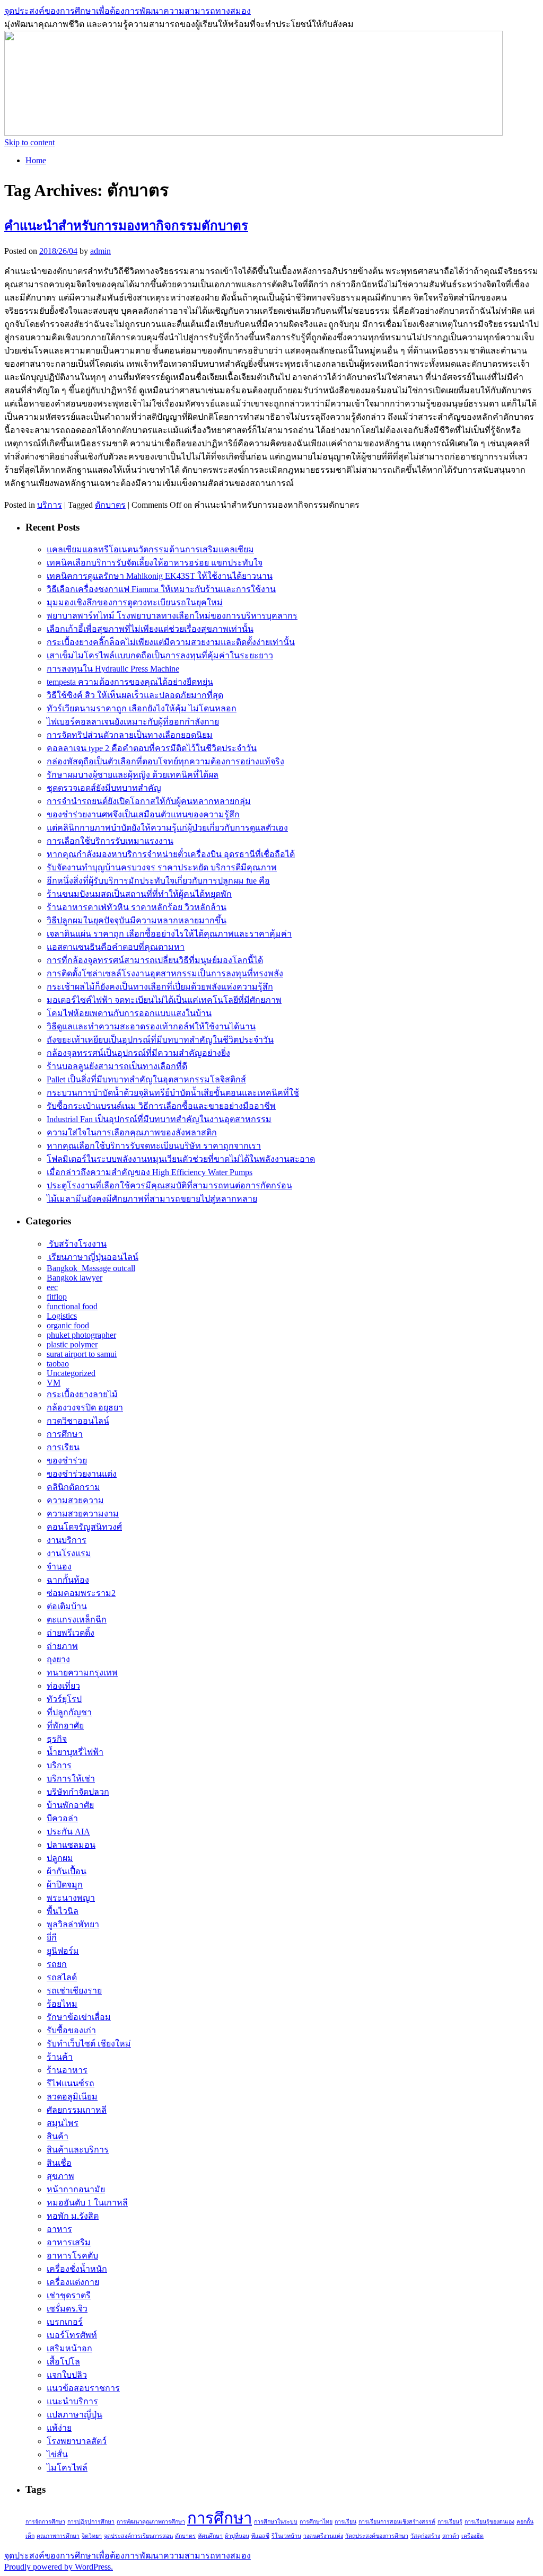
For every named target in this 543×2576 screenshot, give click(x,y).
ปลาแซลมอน (71, 1845)
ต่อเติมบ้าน (67, 1606)
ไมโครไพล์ (67, 2468)
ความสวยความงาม (83, 1514)
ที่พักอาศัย (65, 1726)
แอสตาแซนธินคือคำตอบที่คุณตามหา (116, 947)
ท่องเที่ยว (63, 1686)
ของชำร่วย (67, 1461)
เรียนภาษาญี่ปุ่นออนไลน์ (93, 1257)
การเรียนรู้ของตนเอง (489, 2522)
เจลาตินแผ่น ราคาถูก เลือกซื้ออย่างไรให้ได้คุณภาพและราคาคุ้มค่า (169, 934)
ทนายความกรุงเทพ (82, 1673)
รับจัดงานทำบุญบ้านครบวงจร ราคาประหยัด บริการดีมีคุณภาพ (162, 867)
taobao (58, 1364)
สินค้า (58, 2136)
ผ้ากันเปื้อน (67, 1871)
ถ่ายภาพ (62, 1646)
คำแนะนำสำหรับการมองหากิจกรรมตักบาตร (126, 226)
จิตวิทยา (92, 2536)
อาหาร (59, 2229)
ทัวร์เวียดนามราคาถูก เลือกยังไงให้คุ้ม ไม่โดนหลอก (142, 708)
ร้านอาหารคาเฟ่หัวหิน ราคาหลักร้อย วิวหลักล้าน (137, 907)
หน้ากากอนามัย (76, 2189)
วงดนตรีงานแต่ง (323, 2536)
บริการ (50, 505)
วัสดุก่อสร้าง (425, 2536)
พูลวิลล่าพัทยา (73, 1924)
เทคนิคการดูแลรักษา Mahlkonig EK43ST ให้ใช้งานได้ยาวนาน (160, 576)
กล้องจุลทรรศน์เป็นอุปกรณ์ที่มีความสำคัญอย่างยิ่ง (138, 1053)
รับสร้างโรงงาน (77, 1244)
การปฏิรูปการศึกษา (91, 2522)
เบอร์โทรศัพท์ (72, 2335)
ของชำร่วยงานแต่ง (82, 1474)
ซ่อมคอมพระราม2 (81, 1593)
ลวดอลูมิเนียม (72, 2097)
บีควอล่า (62, 1818)
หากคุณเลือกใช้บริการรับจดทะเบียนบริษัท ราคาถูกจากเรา (154, 1146)
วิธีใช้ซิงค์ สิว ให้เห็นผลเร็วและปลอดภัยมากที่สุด (135, 695)
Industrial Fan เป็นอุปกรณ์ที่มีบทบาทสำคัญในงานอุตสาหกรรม (159, 1119)
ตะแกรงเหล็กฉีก (77, 1620)
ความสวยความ (75, 1500)
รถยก (57, 1964)
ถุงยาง (58, 1659)
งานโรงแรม (69, 1553)
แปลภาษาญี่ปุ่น (75, 2415)
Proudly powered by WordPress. (59, 2567)
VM (54, 1383)
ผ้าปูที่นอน (237, 2536)
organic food (68, 1325)
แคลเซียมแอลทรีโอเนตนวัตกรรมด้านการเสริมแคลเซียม (150, 549)
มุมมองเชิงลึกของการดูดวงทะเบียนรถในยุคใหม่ (135, 602)
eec (52, 1287)
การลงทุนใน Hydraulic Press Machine (113, 669)
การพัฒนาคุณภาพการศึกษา (151, 2522)
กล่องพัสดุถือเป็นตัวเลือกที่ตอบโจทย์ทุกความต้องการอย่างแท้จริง (165, 761)
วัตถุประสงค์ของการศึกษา (377, 2536)
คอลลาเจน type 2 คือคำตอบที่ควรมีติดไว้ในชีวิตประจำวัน (152, 748)
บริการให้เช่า (71, 1779)
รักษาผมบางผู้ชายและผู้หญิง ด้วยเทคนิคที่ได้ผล (133, 775)
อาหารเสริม (69, 2242)
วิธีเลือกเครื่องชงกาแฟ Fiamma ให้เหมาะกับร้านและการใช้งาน (161, 589)
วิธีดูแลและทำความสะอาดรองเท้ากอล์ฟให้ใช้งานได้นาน (151, 1026)
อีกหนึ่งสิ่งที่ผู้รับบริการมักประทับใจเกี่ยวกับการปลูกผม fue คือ (158, 881)
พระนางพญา (71, 1898)
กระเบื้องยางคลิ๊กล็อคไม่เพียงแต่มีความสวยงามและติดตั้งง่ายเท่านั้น (171, 642)
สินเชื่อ (59, 2163)
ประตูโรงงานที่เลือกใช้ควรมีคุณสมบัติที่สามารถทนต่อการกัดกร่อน (169, 1185)
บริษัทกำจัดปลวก (78, 1792)
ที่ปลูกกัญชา (69, 1712)
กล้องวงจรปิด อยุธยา (85, 1408)
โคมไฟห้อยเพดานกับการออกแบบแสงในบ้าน (129, 1013)
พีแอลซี (260, 2536)
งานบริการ (67, 1540)
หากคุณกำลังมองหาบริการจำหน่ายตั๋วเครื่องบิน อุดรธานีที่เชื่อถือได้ (171, 854)
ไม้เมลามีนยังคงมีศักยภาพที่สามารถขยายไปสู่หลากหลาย (152, 1199)
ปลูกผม (60, 1858)
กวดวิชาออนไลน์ (78, 1421)
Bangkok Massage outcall (91, 1268)
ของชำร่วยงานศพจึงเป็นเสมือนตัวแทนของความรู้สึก (143, 814)
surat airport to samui (82, 1354)
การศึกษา (65, 1434)
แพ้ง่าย (59, 2428)
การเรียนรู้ (450, 2522)
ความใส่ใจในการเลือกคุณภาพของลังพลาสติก (132, 1132)
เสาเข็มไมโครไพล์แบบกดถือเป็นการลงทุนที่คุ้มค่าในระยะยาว (160, 655)
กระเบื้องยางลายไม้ (82, 1394)
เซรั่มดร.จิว (67, 2309)
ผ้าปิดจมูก (65, 1885)
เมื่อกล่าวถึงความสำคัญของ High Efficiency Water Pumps (150, 1172)
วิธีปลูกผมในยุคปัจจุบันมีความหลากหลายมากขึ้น (137, 920)
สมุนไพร (63, 2123)
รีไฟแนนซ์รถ (71, 2083)
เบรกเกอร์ (65, 2322)
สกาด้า (451, 2536)
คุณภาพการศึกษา (58, 2536)
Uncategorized (71, 1373)
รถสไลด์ (62, 1977)
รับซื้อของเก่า (71, 2030)
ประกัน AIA (68, 1832)
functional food (72, 1306)
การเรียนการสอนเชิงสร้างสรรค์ (397, 2522)
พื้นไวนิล (63, 1911)
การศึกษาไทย (316, 2522)
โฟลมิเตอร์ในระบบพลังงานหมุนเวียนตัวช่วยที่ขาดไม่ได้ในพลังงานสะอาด (181, 1159)
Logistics (62, 1316)
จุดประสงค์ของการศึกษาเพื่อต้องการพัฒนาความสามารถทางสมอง (128, 11)
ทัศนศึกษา (210, 2536)
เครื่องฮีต (472, 2536)
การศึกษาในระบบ (276, 2522)
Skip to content (29, 142)
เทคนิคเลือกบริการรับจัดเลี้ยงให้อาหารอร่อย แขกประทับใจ (155, 563)
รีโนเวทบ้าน (286, 2536)
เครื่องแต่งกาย (73, 2282)
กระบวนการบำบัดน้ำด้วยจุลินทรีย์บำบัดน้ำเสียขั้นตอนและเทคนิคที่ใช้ (173, 1093)
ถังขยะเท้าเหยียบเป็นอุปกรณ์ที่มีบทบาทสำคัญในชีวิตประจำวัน (160, 1040)
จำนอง (59, 1567)
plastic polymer (72, 1344)
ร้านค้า (60, 2057)
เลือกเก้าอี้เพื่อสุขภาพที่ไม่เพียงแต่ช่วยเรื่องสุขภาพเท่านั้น (150, 629)
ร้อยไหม (62, 2004)
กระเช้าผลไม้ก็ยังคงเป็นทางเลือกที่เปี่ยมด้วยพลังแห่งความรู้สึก (160, 987)
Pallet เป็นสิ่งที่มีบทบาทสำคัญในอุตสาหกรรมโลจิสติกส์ (146, 1079)
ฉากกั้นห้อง (68, 1580)
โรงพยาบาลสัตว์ (77, 2441)
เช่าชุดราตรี (69, 2295)
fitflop (57, 1297)
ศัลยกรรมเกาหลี (77, 2110)
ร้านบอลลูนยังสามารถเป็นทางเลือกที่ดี (117, 1066)
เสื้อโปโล (63, 2362)
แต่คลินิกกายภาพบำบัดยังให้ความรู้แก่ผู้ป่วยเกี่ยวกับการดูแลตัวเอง (167, 828)
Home (36, 160)
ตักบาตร (110, 505)
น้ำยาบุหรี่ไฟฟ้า (75, 1752)
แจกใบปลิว (67, 2375)
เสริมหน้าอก (69, 2348)
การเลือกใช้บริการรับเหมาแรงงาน (110, 841)
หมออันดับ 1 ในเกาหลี (87, 2203)
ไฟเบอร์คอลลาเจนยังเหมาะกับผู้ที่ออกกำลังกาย (133, 722)
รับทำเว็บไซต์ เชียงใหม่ (89, 2044)
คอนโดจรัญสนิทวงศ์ (84, 1527)
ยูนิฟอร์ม (63, 1951)
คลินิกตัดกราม (73, 1487)
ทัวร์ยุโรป (64, 1699)
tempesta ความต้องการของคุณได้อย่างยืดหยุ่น (130, 682)
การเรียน (63, 1447)
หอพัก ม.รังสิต (73, 2216)
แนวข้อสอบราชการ (83, 2388)
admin (100, 251)
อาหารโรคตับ (72, 2256)
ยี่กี (52, 1938)
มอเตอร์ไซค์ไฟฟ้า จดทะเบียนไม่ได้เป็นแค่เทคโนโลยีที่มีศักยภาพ (164, 1000)
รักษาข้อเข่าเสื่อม (79, 2017)
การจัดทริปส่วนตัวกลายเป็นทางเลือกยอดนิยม (130, 735)
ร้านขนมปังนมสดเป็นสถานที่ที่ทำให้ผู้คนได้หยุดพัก (139, 894)
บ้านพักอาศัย (70, 1805)
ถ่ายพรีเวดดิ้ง (71, 1633)
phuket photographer (81, 1335)
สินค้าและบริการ (78, 2150)
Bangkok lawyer (75, 1278)
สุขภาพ (60, 2176)
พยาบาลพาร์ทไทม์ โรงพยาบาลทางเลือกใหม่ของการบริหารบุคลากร (172, 616)
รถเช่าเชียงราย (74, 1991)
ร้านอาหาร (67, 2070)
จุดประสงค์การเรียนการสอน (138, 2536)
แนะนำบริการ (72, 2401)
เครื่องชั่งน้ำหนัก (77, 2269)
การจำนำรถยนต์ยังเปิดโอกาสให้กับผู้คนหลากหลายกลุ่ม (149, 801)
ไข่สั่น (57, 2454)
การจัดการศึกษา (45, 2522)
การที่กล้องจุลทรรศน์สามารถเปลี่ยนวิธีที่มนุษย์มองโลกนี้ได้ (155, 960)
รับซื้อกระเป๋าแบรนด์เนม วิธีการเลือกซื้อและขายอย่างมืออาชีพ (161, 1106)
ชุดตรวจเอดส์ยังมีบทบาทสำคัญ (104, 788)
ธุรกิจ (57, 1739)
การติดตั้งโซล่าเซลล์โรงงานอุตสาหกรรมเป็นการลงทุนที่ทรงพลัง (165, 973)
